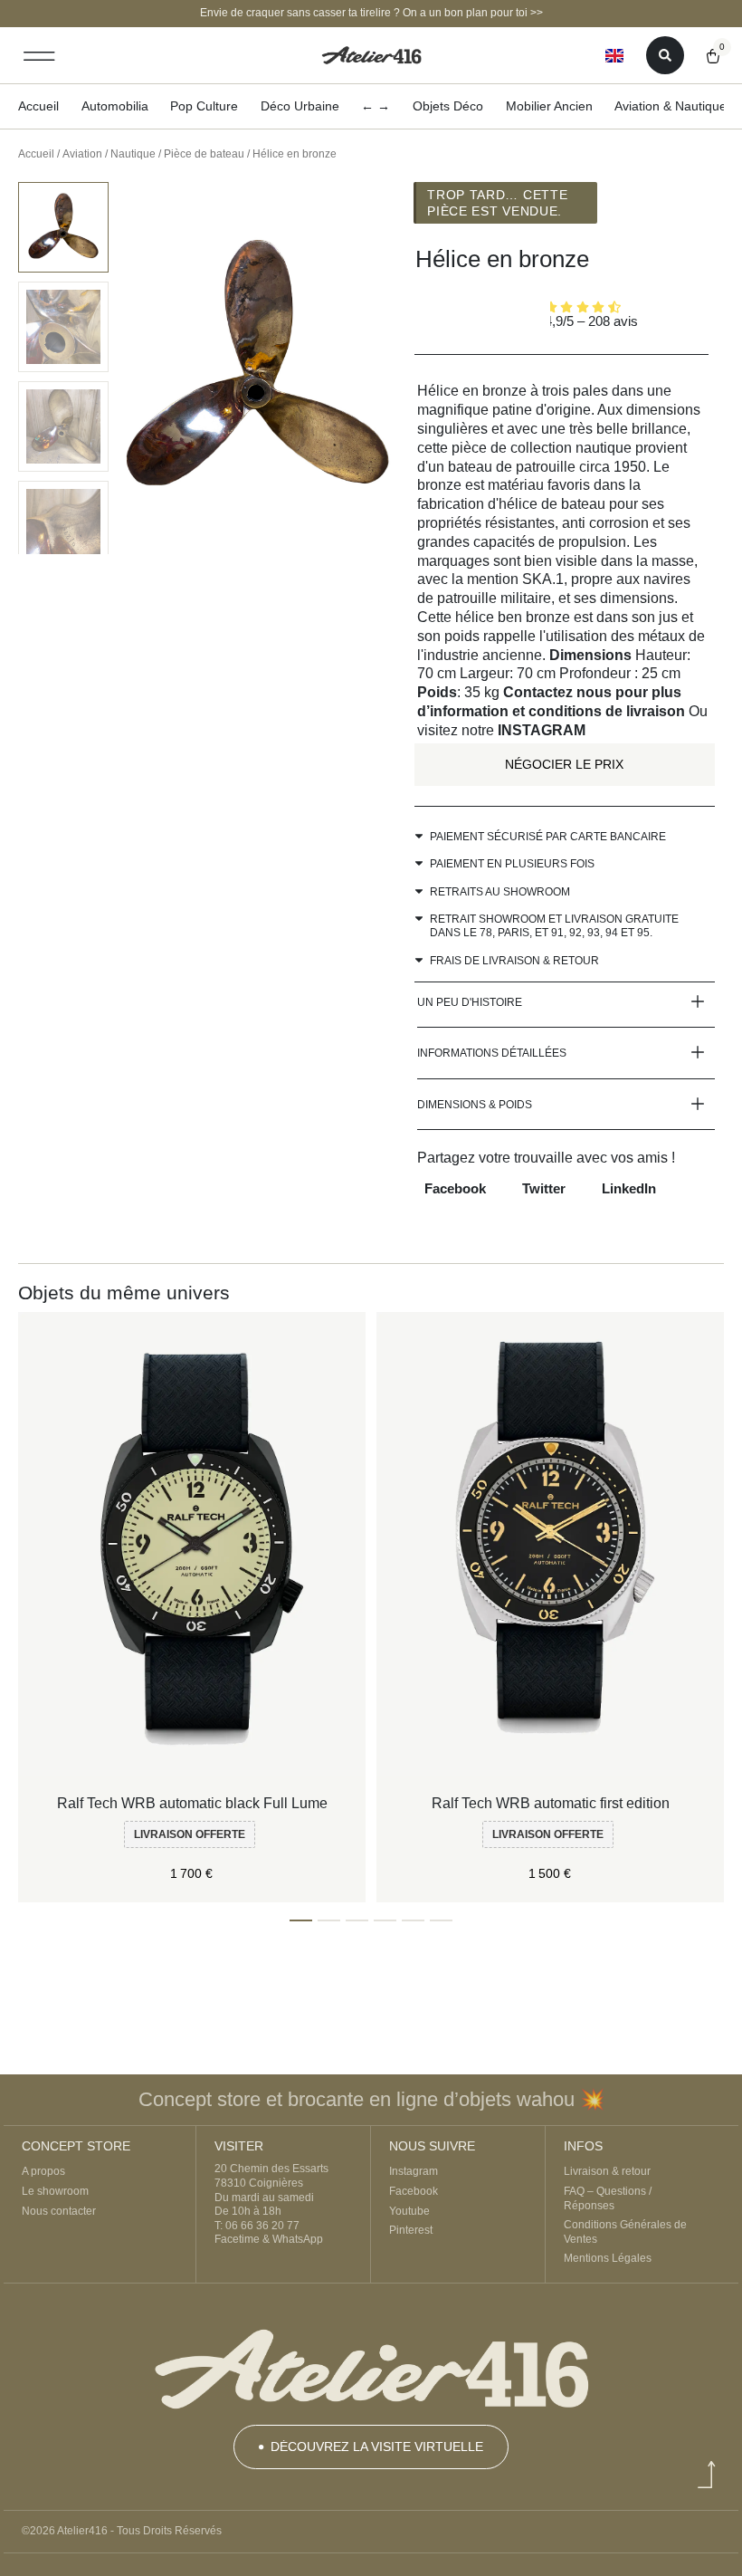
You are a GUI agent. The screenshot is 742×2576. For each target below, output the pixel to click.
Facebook (414, 2191)
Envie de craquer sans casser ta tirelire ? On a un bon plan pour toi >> (371, 13)
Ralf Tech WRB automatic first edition (551, 1803)
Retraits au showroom (500, 892)
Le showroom (55, 2191)
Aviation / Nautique (109, 154)
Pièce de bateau (204, 154)
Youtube (409, 2211)
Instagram (414, 2171)
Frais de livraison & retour (514, 961)
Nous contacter (59, 2211)
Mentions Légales (608, 2258)
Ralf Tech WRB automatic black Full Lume (192, 1803)
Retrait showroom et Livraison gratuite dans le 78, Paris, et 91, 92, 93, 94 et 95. (554, 926)
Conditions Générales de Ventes (625, 2232)
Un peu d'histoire (470, 1002)
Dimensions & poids (475, 1105)
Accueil (36, 154)
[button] (39, 56)
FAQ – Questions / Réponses (608, 2198)
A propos (43, 2171)
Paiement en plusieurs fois (512, 864)
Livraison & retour (607, 2171)
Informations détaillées (492, 1053)
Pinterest (411, 2230)
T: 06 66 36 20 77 (257, 2226)
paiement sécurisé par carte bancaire (548, 837)
